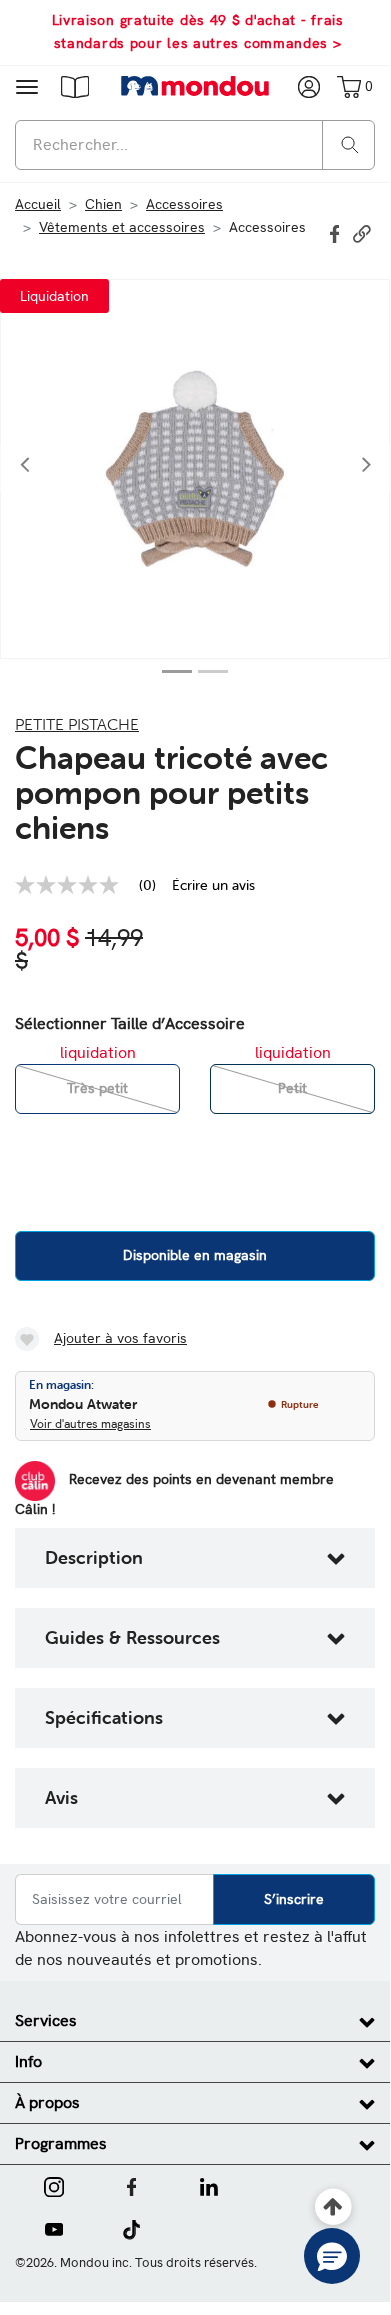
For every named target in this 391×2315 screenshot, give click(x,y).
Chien (103, 204)
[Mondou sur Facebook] (132, 2185)
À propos (47, 2102)
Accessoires (184, 204)
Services (46, 2020)
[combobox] (195, 145)
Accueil (38, 204)
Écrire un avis (213, 885)
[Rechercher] (350, 143)
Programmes (61, 2143)
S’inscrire (294, 1899)
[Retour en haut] (333, 2207)
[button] (75, 86)
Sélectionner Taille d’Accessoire (130, 1024)
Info (28, 2061)
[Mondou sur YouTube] (54, 2228)
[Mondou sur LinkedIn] (209, 2185)
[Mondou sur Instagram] (54, 2185)
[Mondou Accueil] (195, 86)
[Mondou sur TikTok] (131, 2228)
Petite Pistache (77, 724)
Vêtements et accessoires (122, 227)
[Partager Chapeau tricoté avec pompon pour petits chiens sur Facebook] (337, 232)
